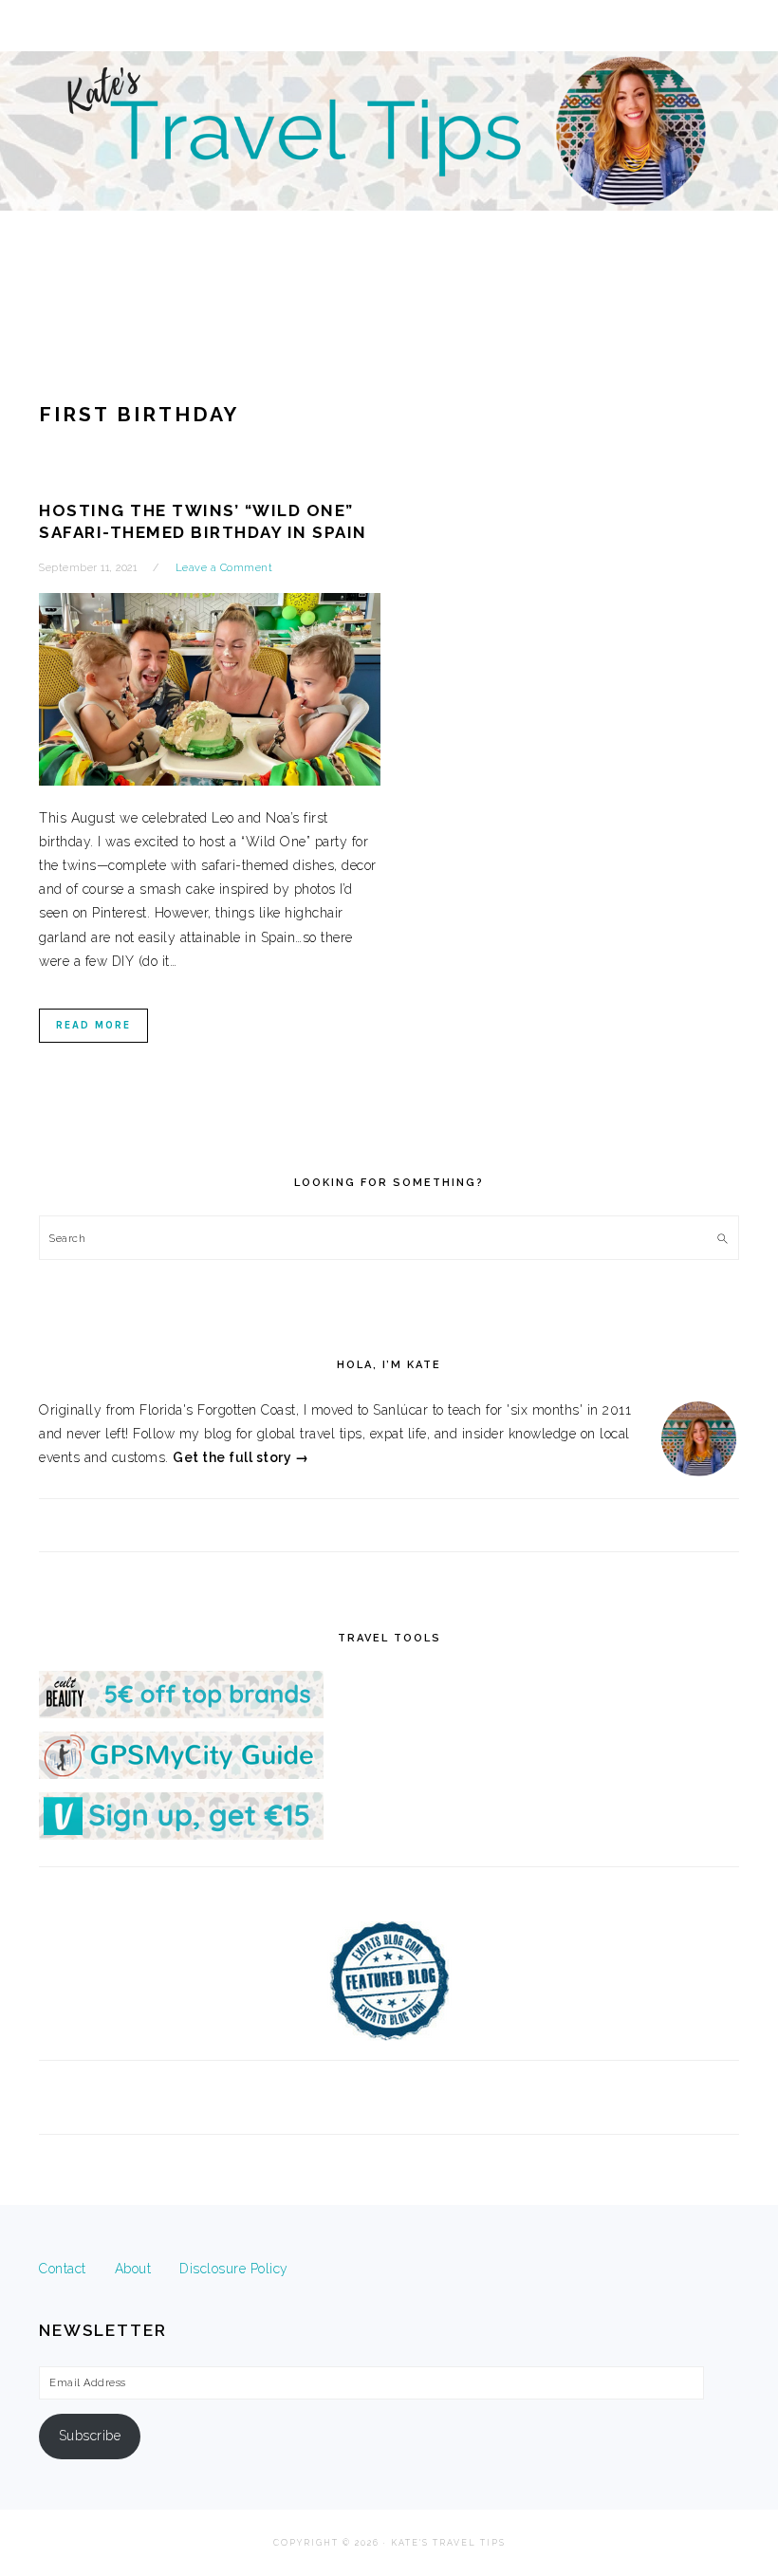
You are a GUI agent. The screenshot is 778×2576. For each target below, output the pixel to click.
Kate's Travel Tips (389, 165)
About (133, 2269)
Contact (63, 2269)
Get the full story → (241, 1457)
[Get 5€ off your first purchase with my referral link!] (181, 1714)
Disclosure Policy (234, 2269)
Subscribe (90, 2436)
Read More (93, 1025)
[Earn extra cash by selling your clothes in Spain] (181, 1835)
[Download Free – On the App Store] (181, 1774)
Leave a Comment (224, 568)
